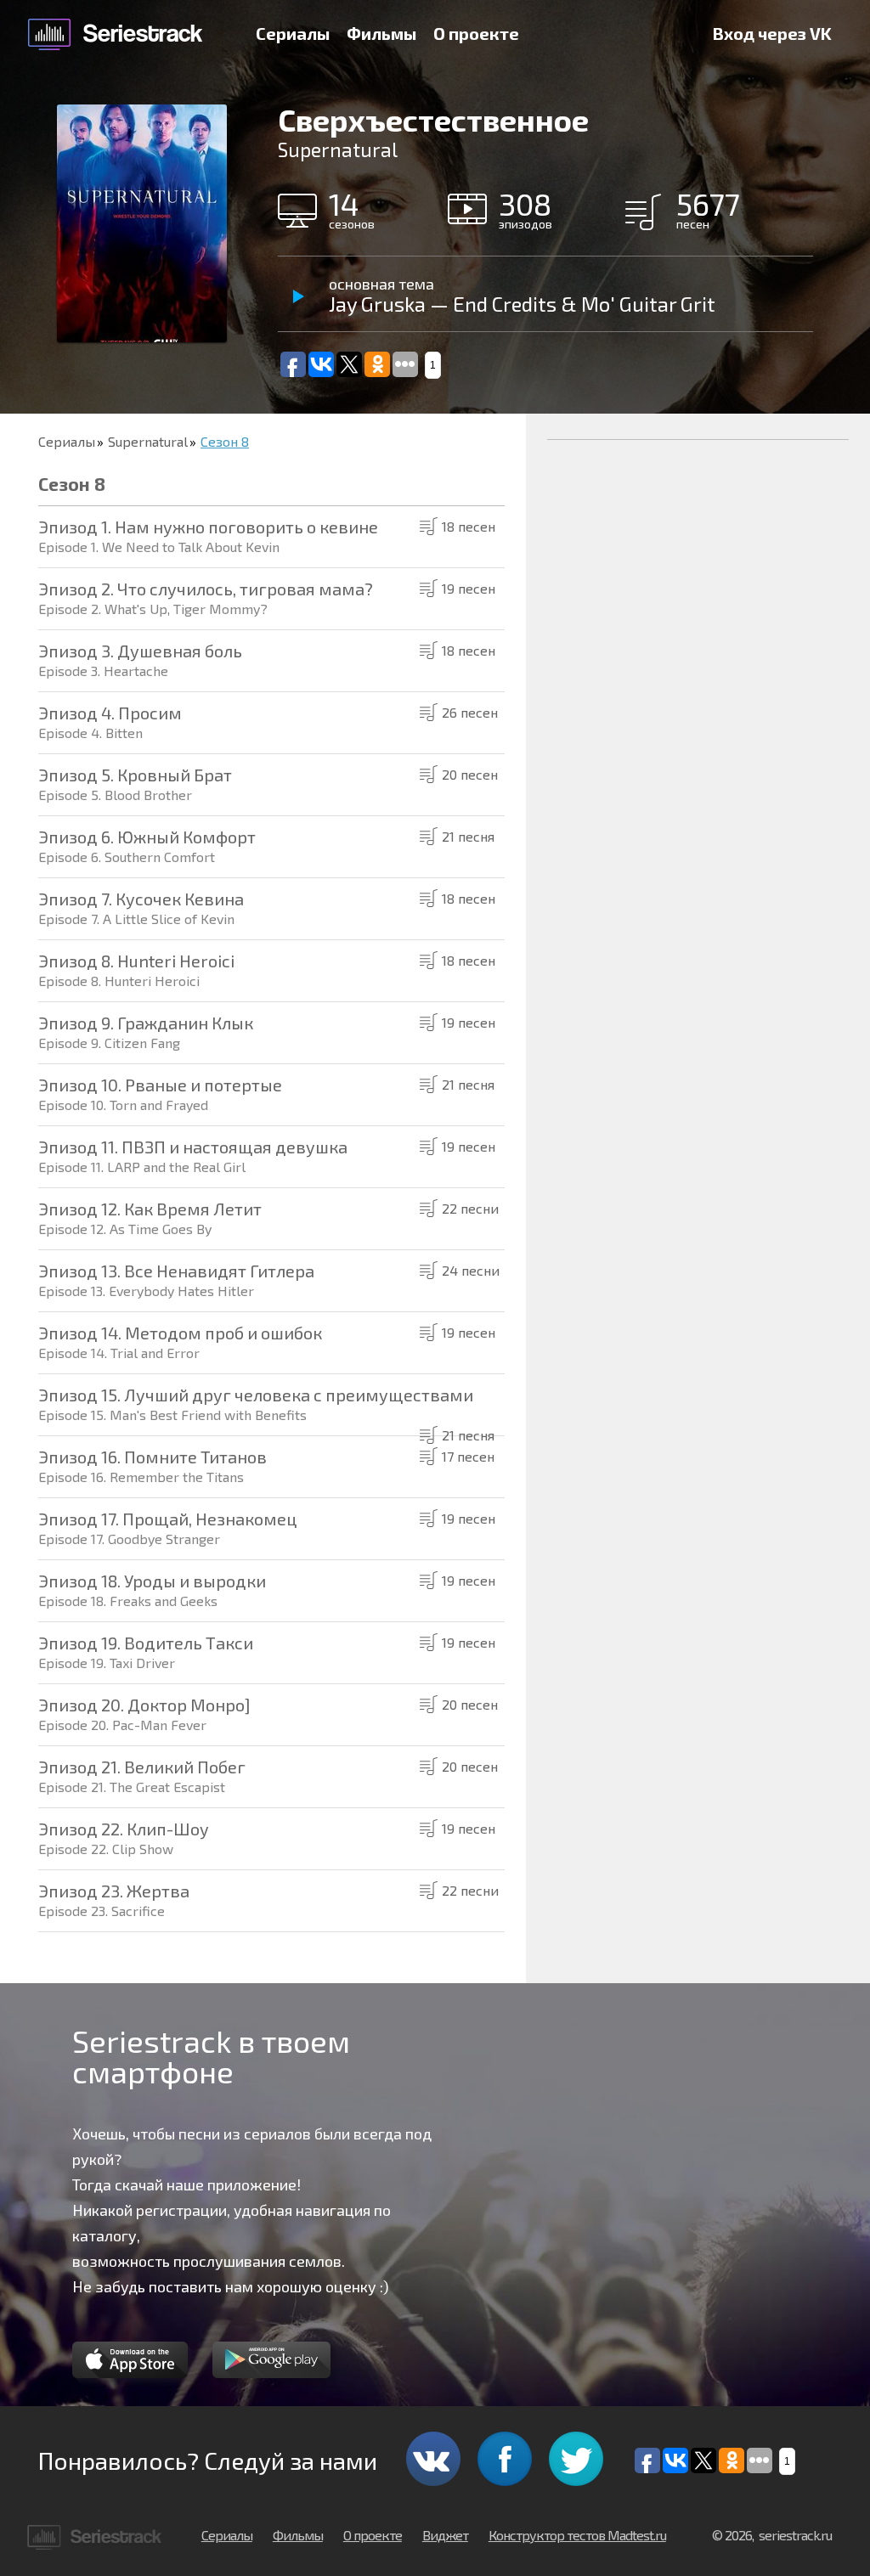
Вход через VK (772, 33)
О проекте (476, 33)
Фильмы (381, 33)
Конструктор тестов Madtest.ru (577, 2535)
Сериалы (293, 33)
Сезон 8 (225, 441)
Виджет (445, 2535)
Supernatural (148, 441)
